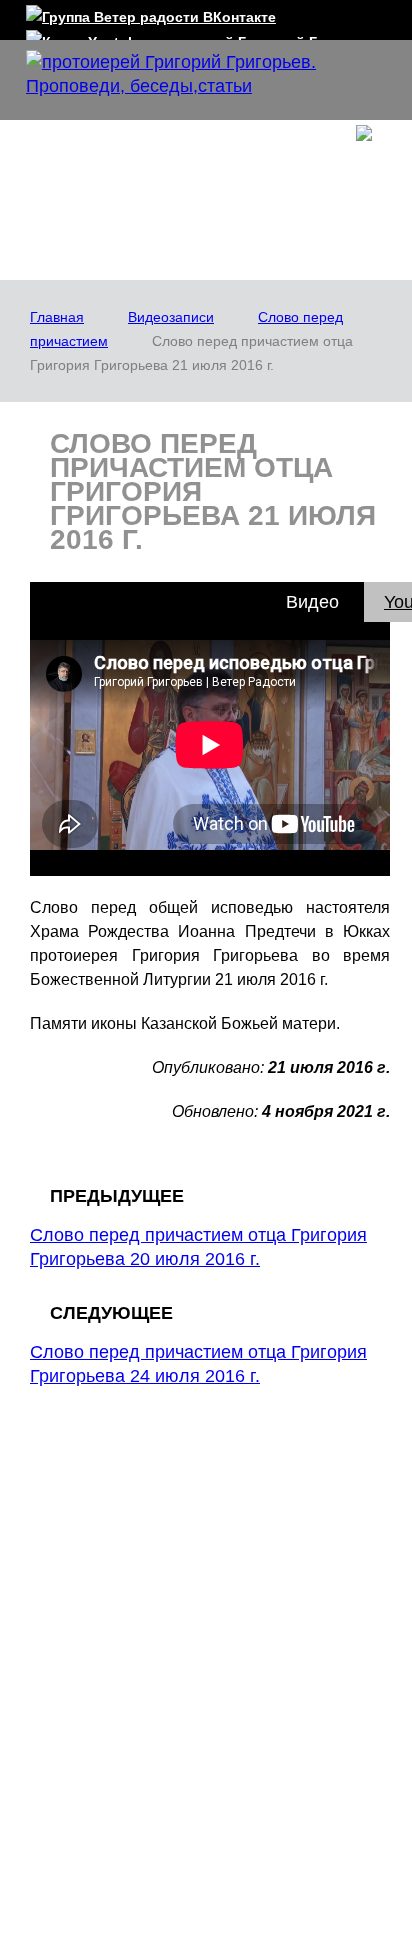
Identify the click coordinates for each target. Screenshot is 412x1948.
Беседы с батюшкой (295, 1576)
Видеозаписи (171, 317)
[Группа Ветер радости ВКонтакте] (151, 13)
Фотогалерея (114, 1813)
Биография (87, 1567)
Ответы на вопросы (294, 1518)
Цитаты (74, 1625)
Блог (73, 1672)
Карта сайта (288, 1813)
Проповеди (266, 1489)
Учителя (77, 1596)
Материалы (285, 1672)
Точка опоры (271, 1547)
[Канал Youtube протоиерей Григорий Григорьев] (205, 38)
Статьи (252, 1731)
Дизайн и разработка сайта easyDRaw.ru (222, 1906)
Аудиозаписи (272, 1702)
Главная (57, 317)
